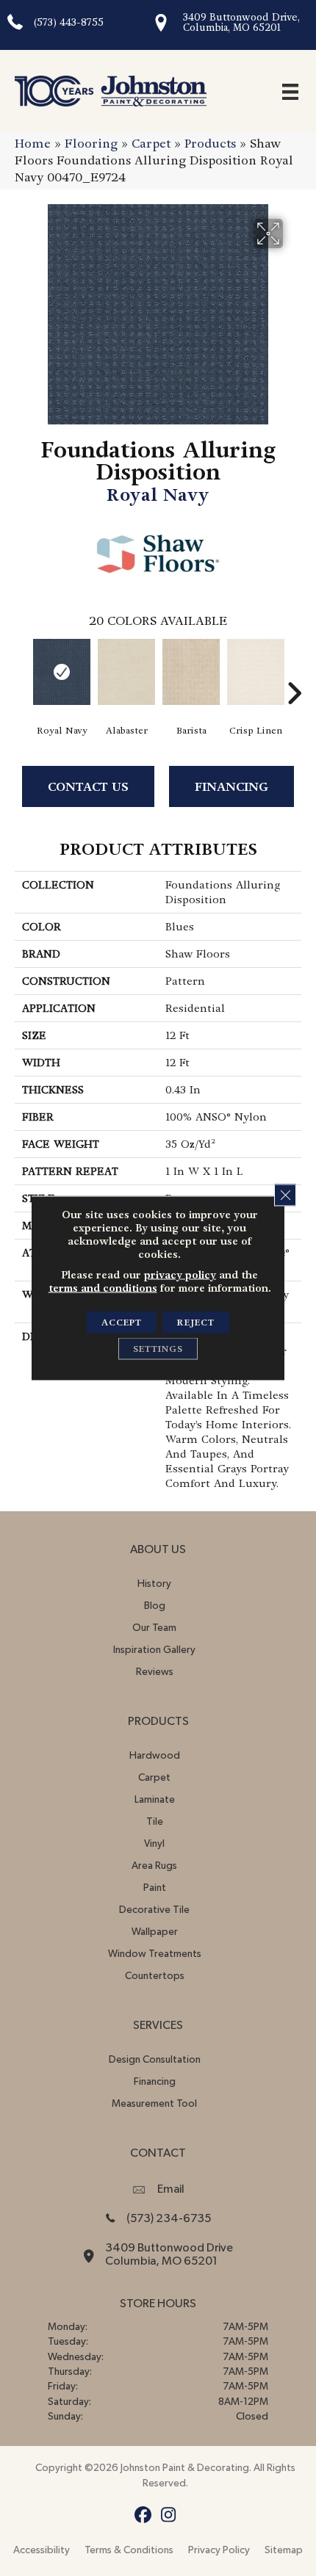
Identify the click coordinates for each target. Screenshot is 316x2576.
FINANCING (231, 787)
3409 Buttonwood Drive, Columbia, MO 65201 (241, 22)
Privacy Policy (219, 2550)
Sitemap (284, 2550)
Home (33, 144)
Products (210, 144)
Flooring (91, 144)
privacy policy (180, 1275)
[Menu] (290, 91)
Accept (122, 1323)
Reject (196, 1323)
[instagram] (169, 2515)
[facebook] (143, 2515)
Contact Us (88, 787)
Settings (158, 1349)
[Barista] (191, 672)
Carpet (151, 144)
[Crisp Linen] (256, 672)
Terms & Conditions (129, 2550)
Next (294, 671)
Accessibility (42, 2550)
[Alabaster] (126, 672)
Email (171, 2189)
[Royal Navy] (62, 672)
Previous (22, 671)
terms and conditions (103, 1288)
